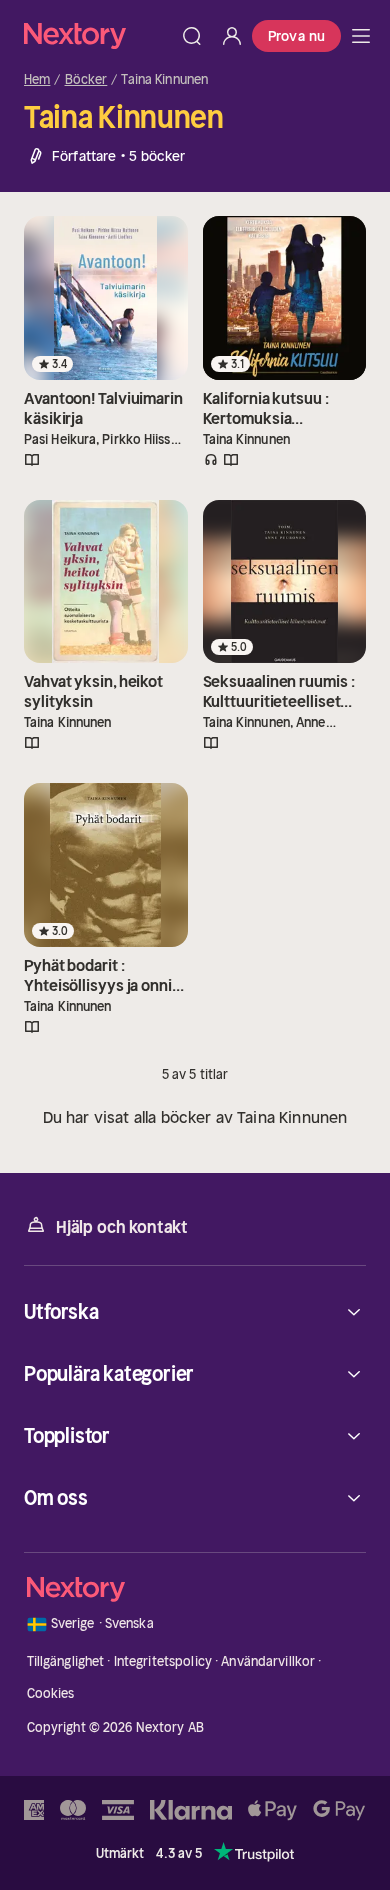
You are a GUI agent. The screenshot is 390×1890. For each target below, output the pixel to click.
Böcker (86, 80)
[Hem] (98, 35)
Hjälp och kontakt (122, 1227)
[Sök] (192, 36)
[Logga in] (232, 36)
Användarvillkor (268, 1661)
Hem (37, 80)
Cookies (51, 1693)
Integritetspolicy (163, 1661)
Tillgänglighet (66, 1661)
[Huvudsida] (361, 36)
